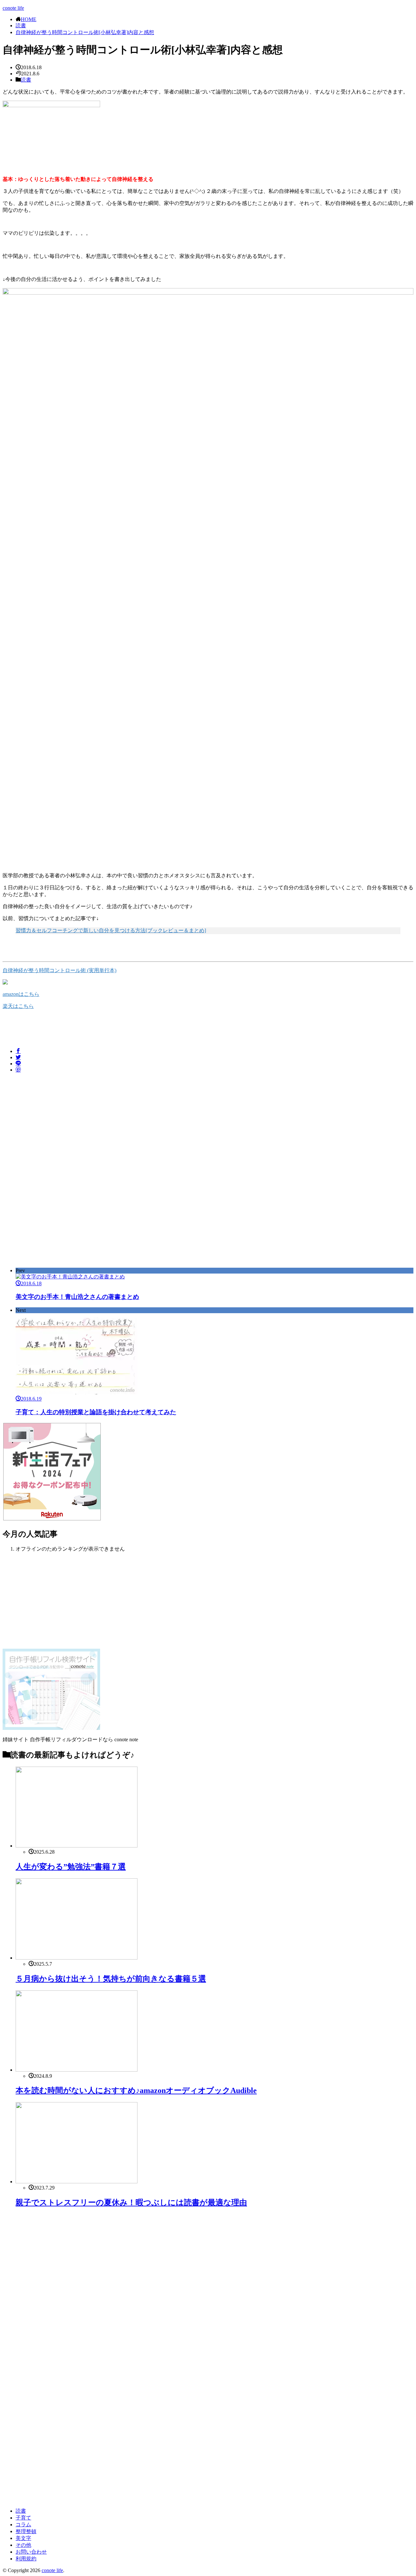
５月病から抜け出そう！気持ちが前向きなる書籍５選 (111, 1979)
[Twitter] (18, 1057)
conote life (13, 8)
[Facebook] (18, 1051)
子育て (23, 2518)
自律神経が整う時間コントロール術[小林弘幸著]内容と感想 (85, 32)
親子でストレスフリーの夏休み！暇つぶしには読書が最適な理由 (131, 2202)
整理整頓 (26, 2531)
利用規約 (26, 2559)
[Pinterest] (18, 1070)
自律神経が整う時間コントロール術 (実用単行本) (59, 970)
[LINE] (18, 1064)
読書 (21, 25)
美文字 (23, 2538)
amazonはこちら (21, 994)
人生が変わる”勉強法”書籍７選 (71, 1867)
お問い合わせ (31, 2552)
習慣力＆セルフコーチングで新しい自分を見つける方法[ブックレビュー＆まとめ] (111, 930)
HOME (29, 19)
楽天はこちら (18, 1006)
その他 (23, 2545)
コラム (23, 2525)
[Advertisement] (57, 1123)
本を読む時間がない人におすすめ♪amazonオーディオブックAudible (136, 2090)
